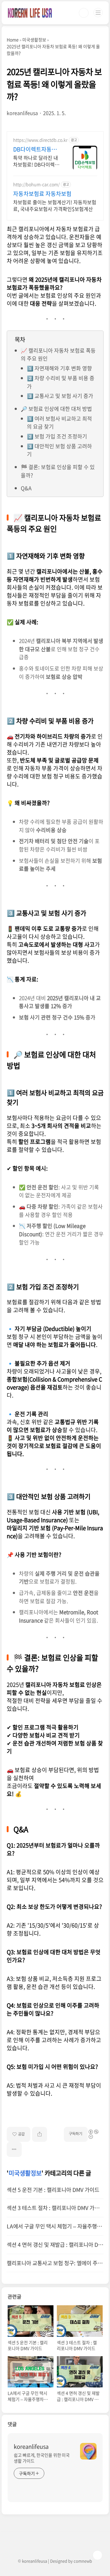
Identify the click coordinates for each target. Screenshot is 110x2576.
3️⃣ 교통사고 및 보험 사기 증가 (60, 396)
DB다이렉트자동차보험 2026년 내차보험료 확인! (36, 149)
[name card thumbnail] (88, 2451)
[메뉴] (98, 13)
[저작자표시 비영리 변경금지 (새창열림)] (96, 2132)
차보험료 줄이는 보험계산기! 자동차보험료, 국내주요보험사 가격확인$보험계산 (55, 205)
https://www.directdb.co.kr (40, 140)
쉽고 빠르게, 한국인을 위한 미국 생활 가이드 (42, 2458)
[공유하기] (40, 2134)
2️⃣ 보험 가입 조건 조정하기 (57, 436)
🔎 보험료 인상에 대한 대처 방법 (56, 409)
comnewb (83, 2561)
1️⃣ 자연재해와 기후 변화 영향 (59, 368)
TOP (97, 2555)
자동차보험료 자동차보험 (42, 194)
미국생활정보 (25, 2173)
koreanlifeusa (31, 2447)
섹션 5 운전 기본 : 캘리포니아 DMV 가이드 (53, 2190)
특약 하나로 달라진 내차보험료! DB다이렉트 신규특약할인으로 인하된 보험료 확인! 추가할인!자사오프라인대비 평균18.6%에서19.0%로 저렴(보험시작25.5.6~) (37, 161)
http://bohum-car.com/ (36, 184)
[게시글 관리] (14, 2149)
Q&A (26, 488)
